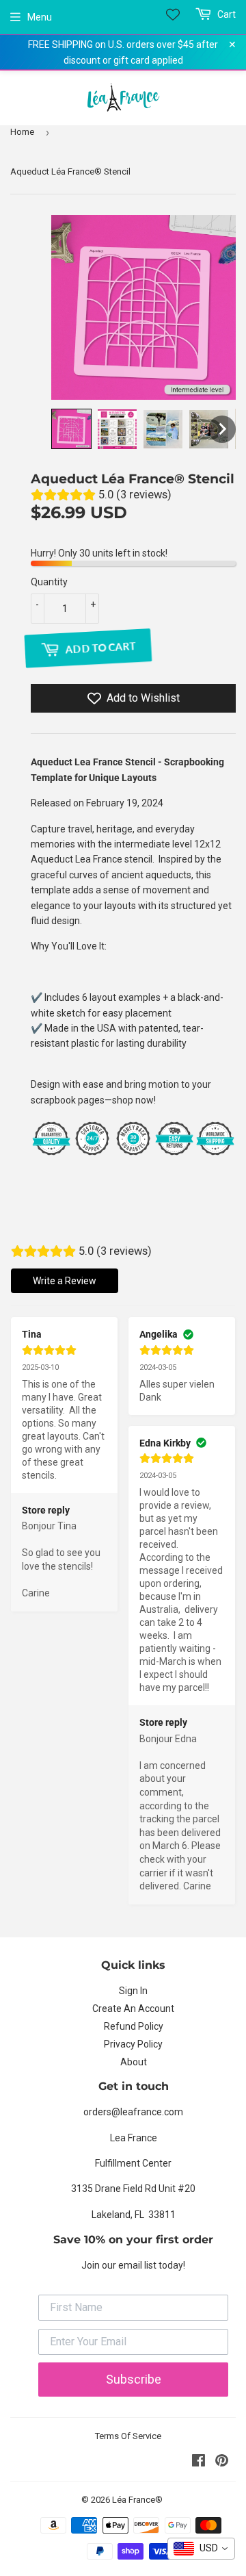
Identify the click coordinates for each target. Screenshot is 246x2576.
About (134, 2062)
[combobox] (201, 2549)
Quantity (49, 582)
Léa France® (137, 2500)
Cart (225, 14)
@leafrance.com (147, 2112)
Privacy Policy (133, 2044)
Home (22, 132)
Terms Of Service (128, 2436)
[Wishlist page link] (173, 14)
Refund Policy (134, 2026)
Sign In (133, 1991)
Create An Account (133, 2008)
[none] (71, 429)
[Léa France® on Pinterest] (222, 2462)
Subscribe (134, 2379)
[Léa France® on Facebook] (199, 2462)
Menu (40, 17)
